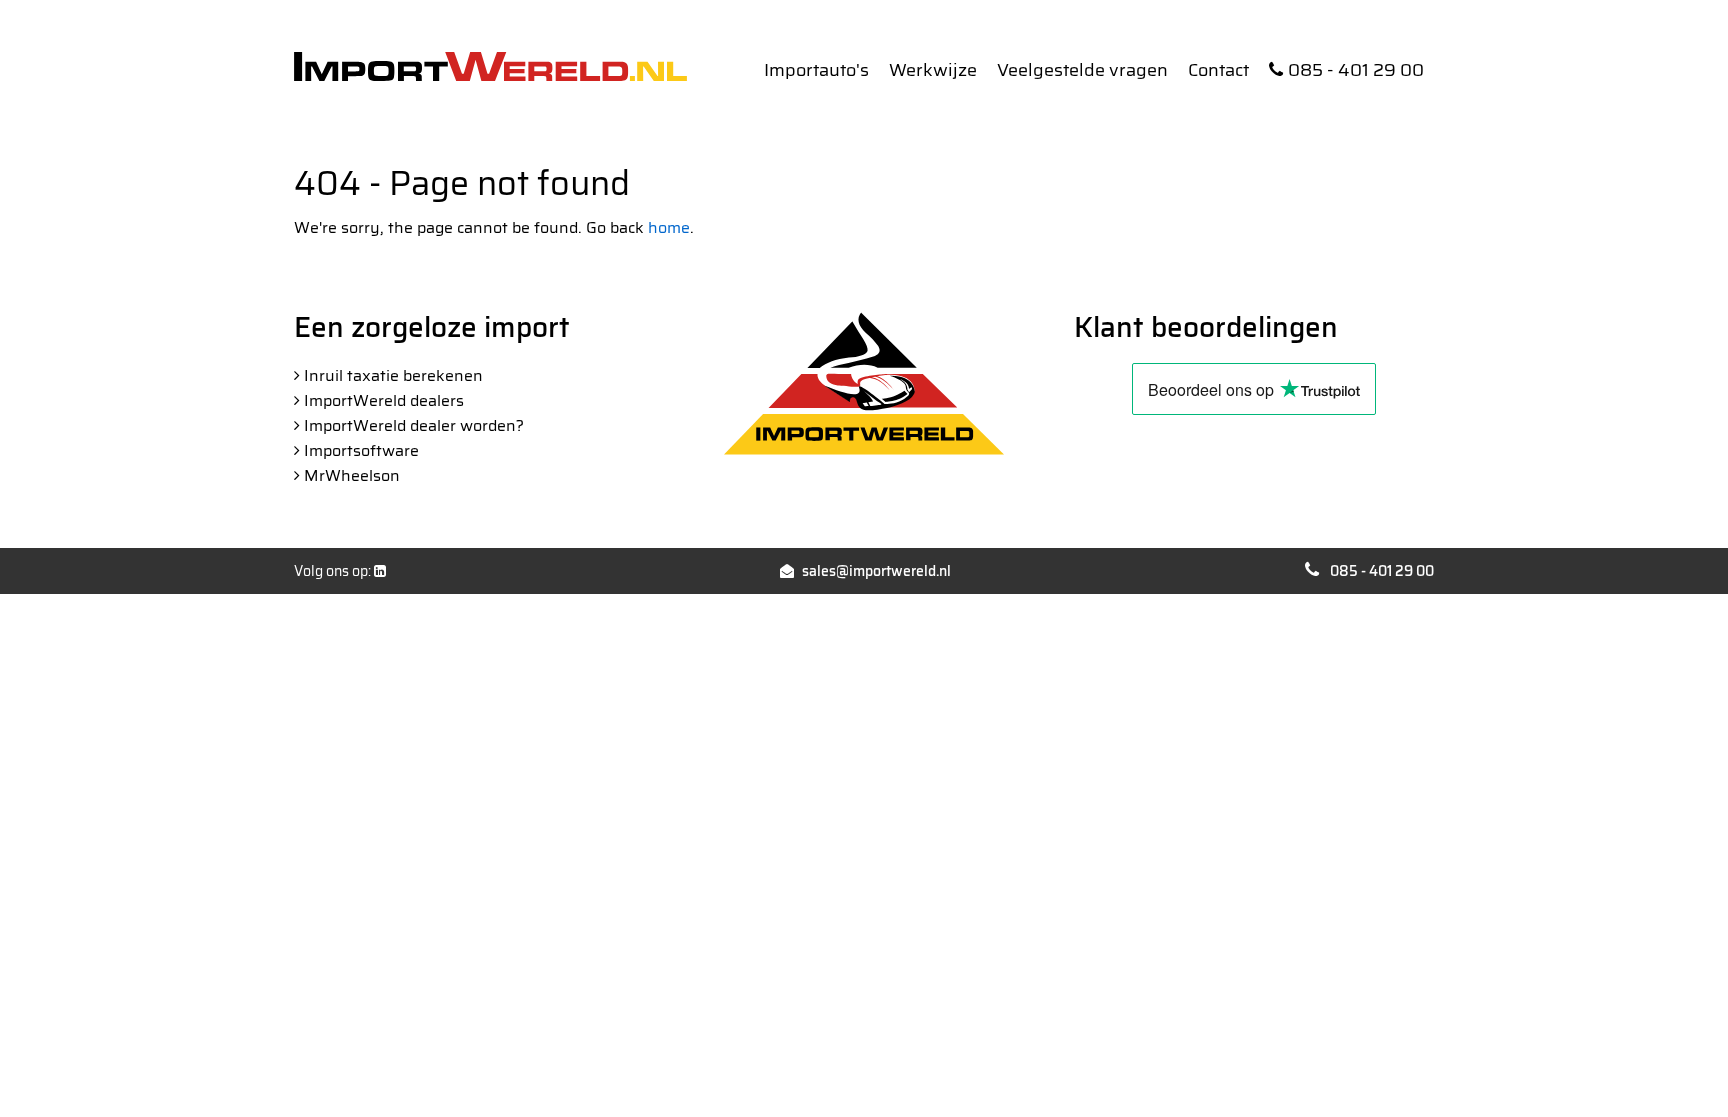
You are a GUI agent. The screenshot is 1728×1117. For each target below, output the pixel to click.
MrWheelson (352, 475)
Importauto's (816, 70)
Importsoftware (361, 450)
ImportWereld (490, 66)
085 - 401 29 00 (1356, 70)
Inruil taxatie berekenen (393, 375)
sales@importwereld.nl (876, 571)
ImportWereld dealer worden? (414, 425)
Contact (1218, 70)
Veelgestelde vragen (1082, 70)
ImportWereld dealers (384, 400)
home (669, 227)
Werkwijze (933, 70)
